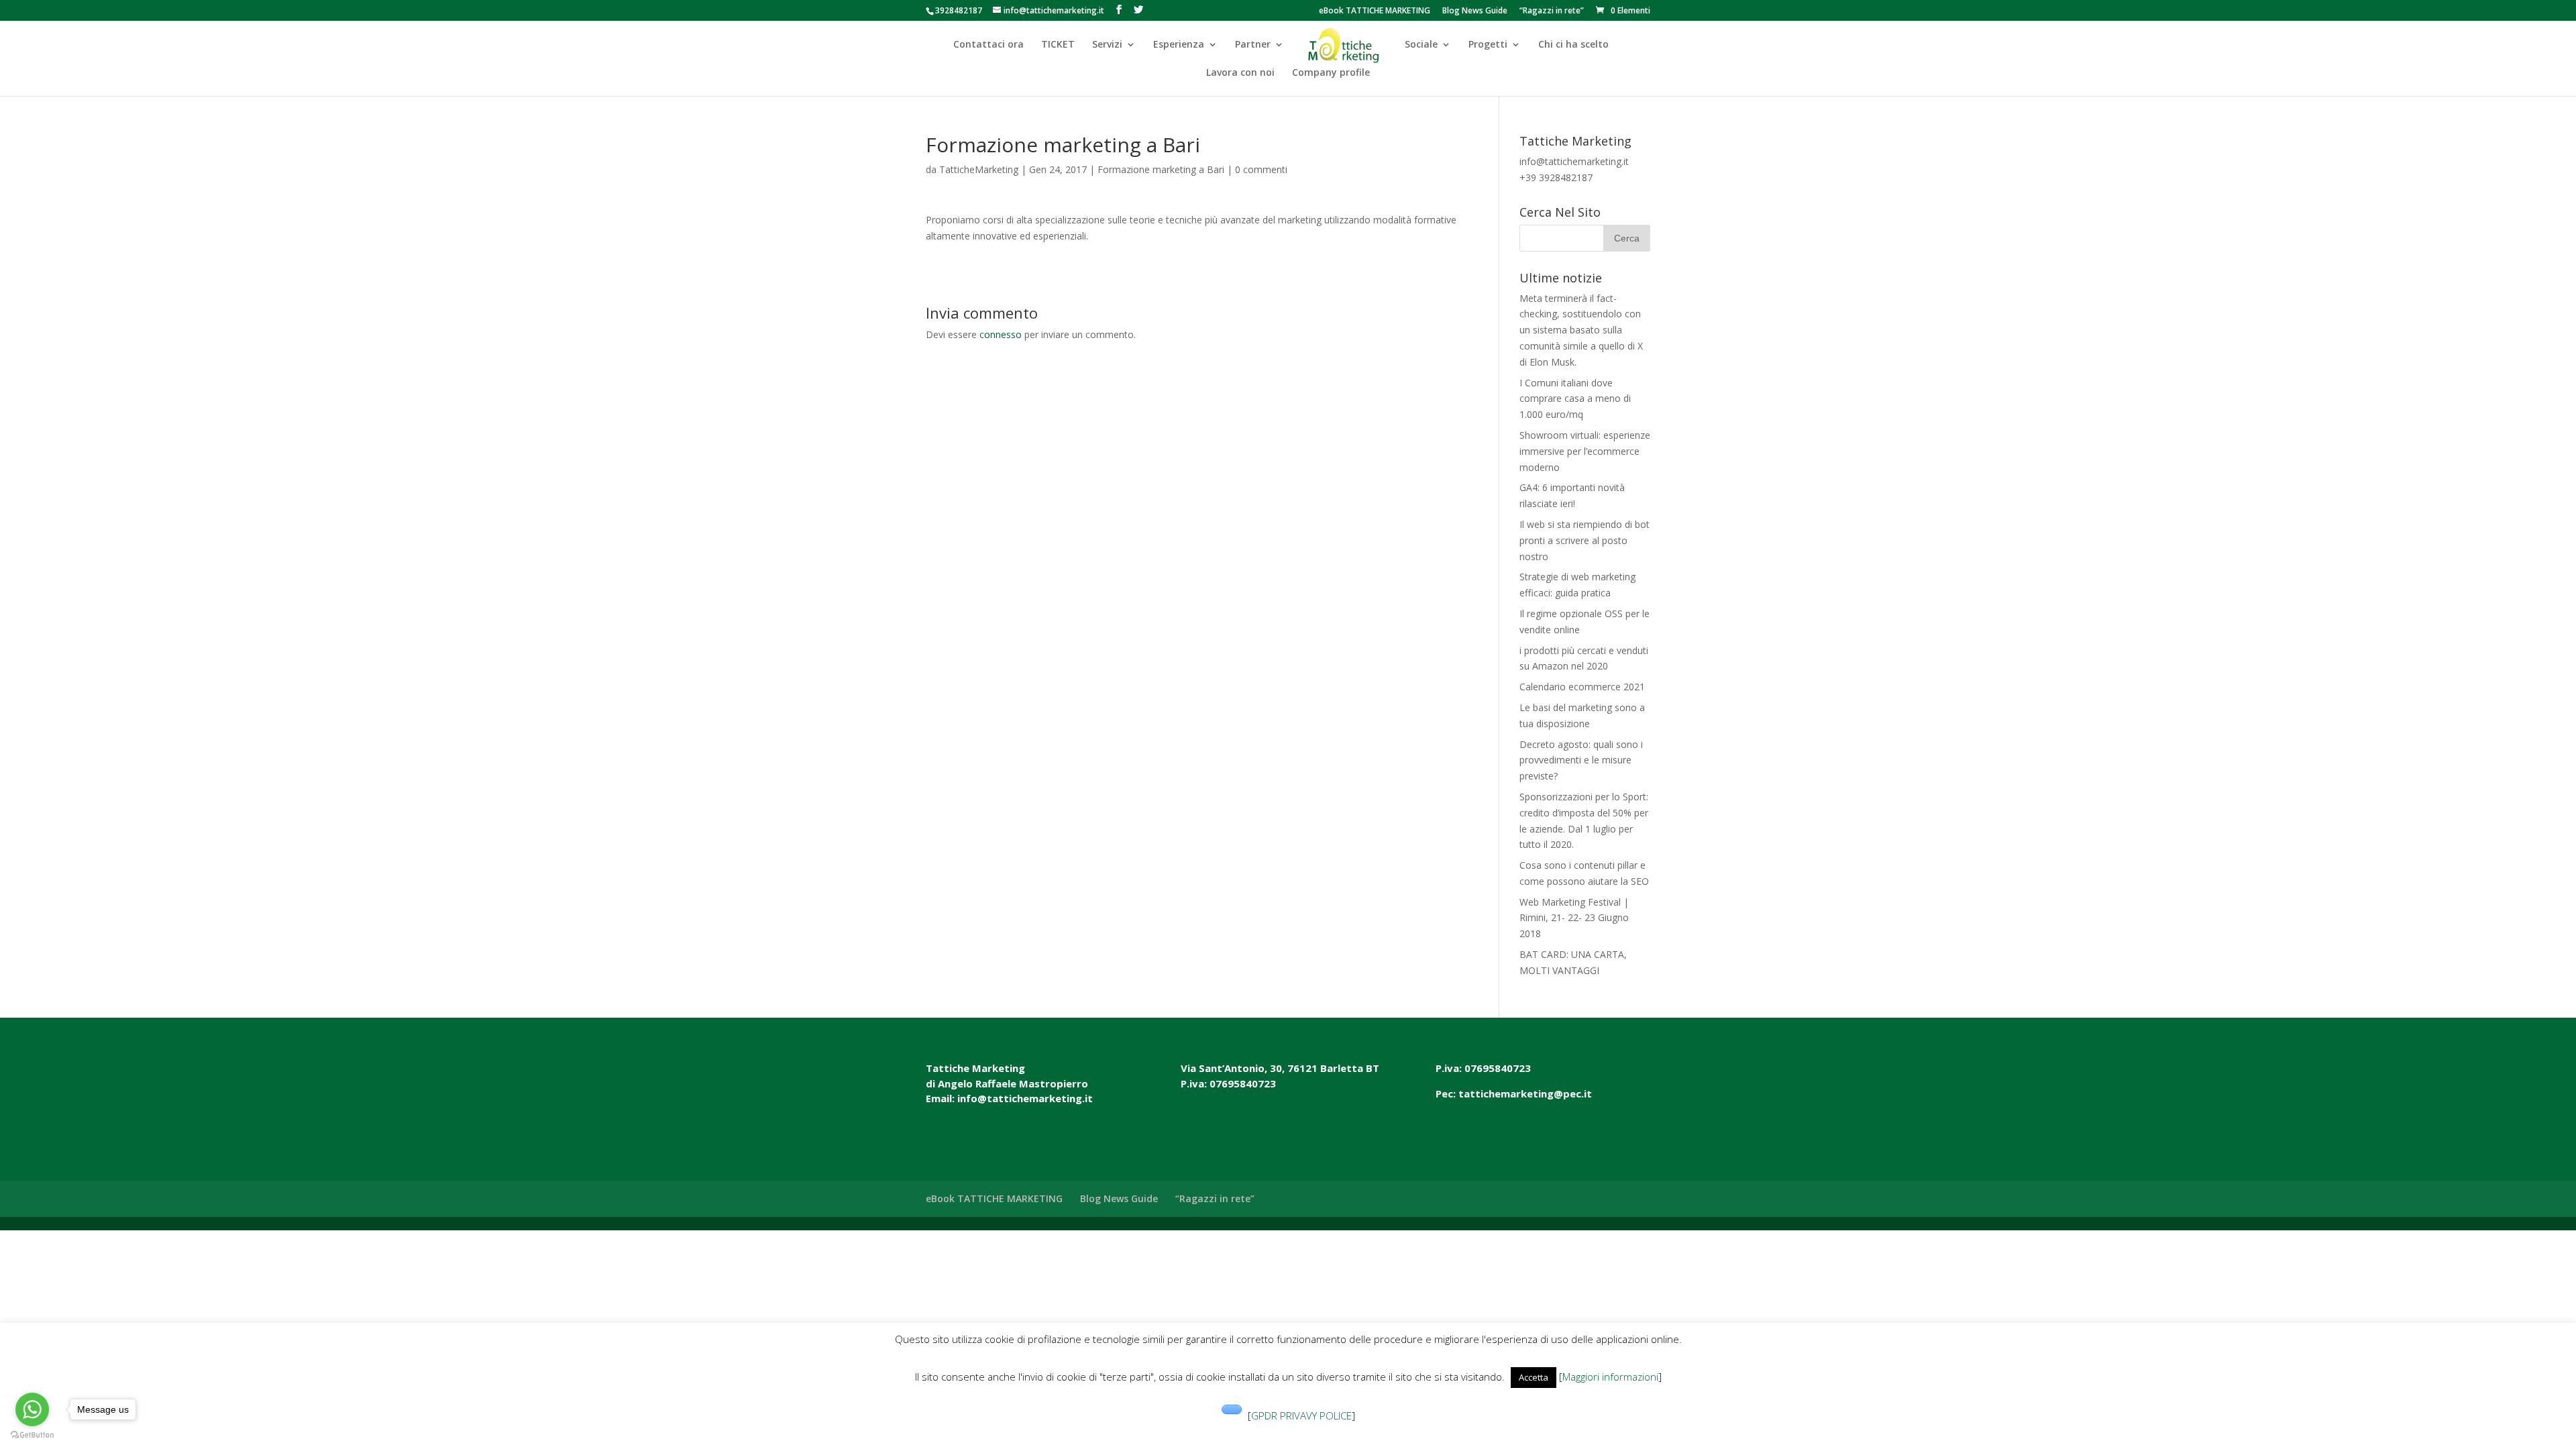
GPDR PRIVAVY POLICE (1301, 1415)
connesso (1001, 334)
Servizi (1107, 45)
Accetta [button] (1534, 1377)
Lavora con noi (1240, 73)
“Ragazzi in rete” (1552, 11)
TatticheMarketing (979, 169)
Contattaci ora (988, 45)
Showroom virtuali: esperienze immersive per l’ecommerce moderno (1585, 451)
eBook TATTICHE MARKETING (1375, 11)
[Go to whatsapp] (32, 1409)
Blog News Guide (1475, 11)
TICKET (1058, 45)
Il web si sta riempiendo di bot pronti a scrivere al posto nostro (1585, 540)
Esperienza (1179, 45)
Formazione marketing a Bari (1161, 169)
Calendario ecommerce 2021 (1582, 687)
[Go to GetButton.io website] (32, 1435)
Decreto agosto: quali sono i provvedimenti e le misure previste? (1581, 760)
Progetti (1488, 45)
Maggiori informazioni (1610, 1377)
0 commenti (1261, 169)
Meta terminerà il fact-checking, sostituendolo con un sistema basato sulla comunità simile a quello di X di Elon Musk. (1581, 330)
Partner (1253, 45)
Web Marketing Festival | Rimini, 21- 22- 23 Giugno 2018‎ (1574, 918)
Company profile (1331, 73)
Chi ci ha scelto (1573, 45)
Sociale (1421, 45)
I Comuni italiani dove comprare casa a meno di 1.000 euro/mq (1575, 399)
